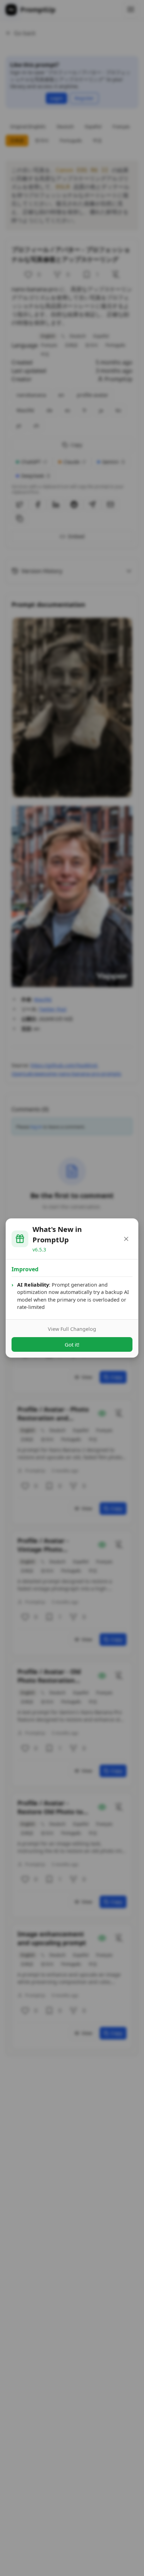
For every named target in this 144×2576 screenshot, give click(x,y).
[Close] (126, 1239)
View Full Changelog (72, 1329)
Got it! (72, 1344)
